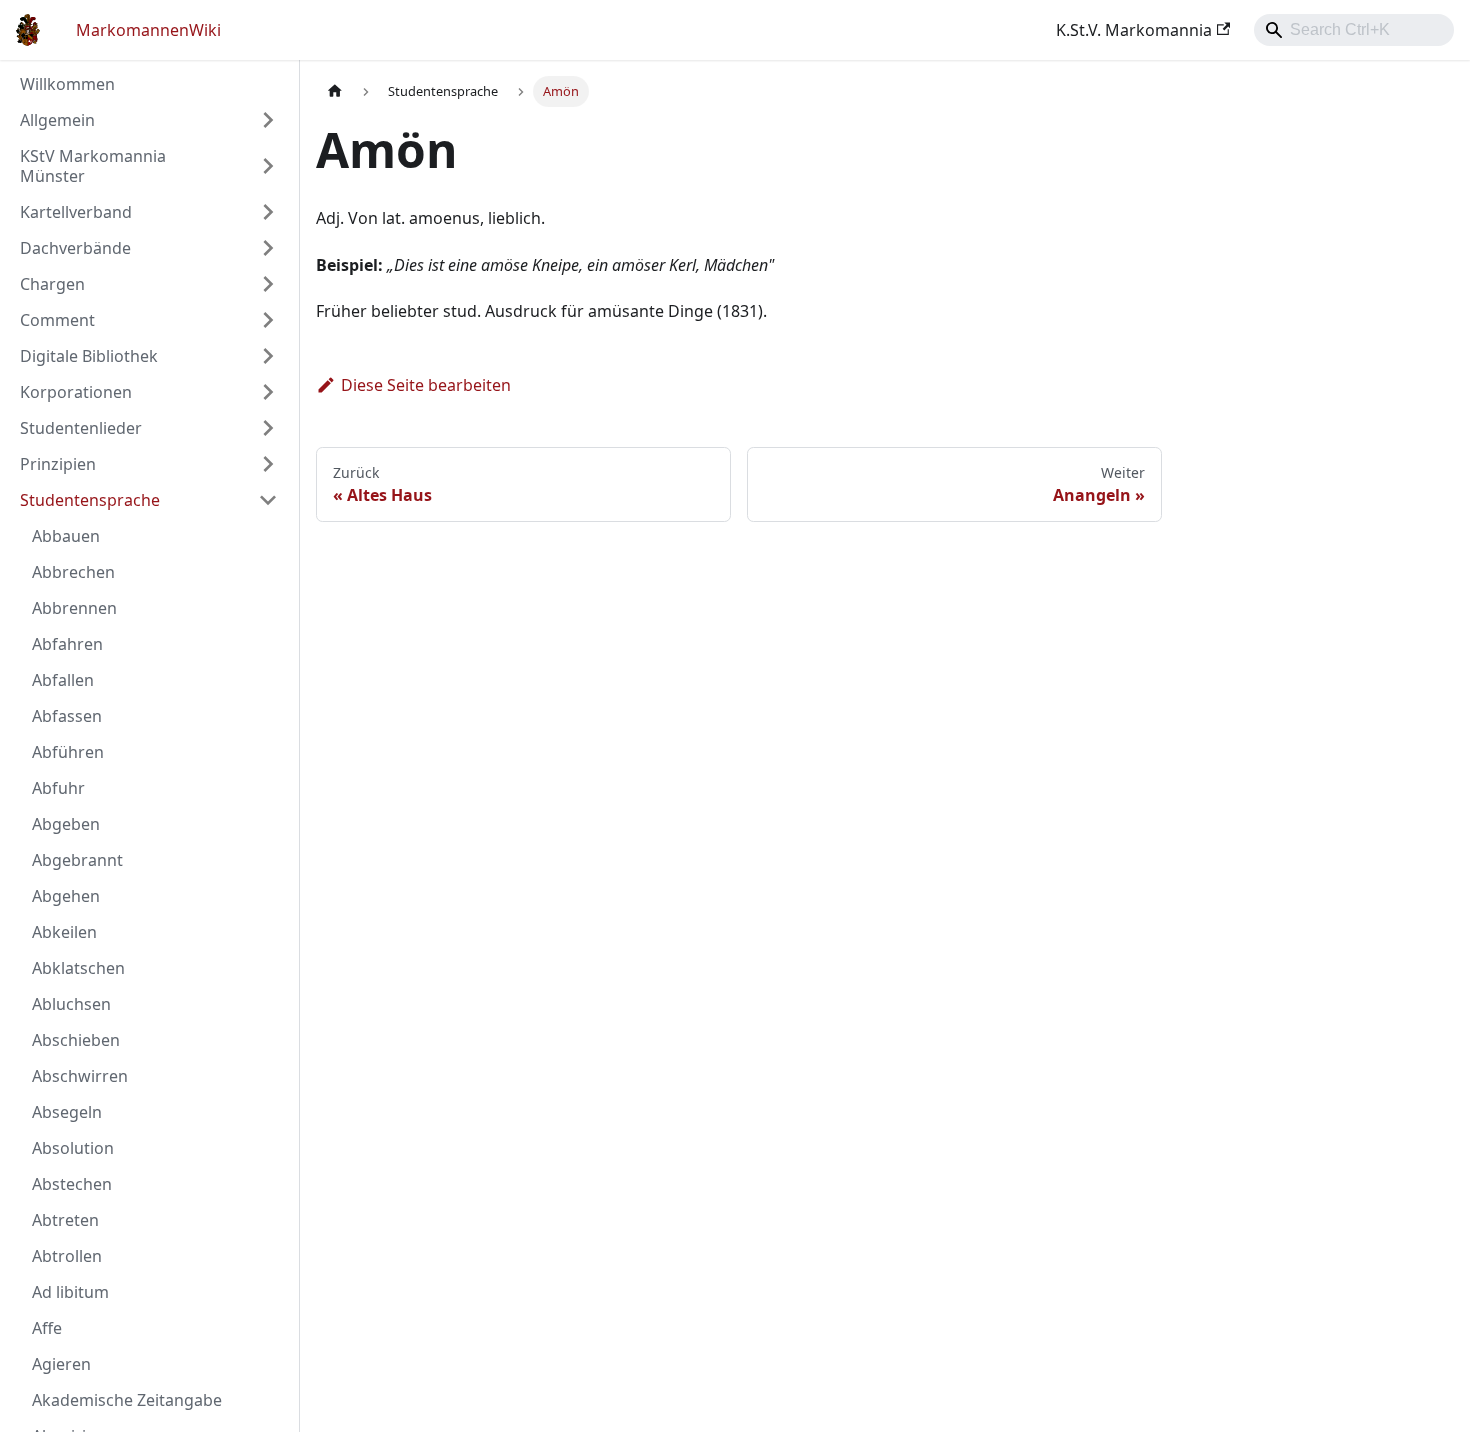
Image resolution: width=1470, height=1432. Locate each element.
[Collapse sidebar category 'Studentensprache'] (268, 500)
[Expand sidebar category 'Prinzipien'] (268, 464)
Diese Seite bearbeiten (426, 385)
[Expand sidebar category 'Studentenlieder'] (268, 428)
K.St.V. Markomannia (1134, 30)
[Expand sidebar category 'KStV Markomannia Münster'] (268, 166)
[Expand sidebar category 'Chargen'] (268, 284)
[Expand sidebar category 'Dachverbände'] (268, 248)
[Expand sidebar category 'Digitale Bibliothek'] (268, 356)
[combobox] (1354, 30)
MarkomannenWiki (148, 30)
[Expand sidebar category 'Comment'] (268, 320)
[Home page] (335, 91)
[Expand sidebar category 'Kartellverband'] (268, 212)
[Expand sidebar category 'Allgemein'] (268, 120)
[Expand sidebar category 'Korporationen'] (268, 392)
